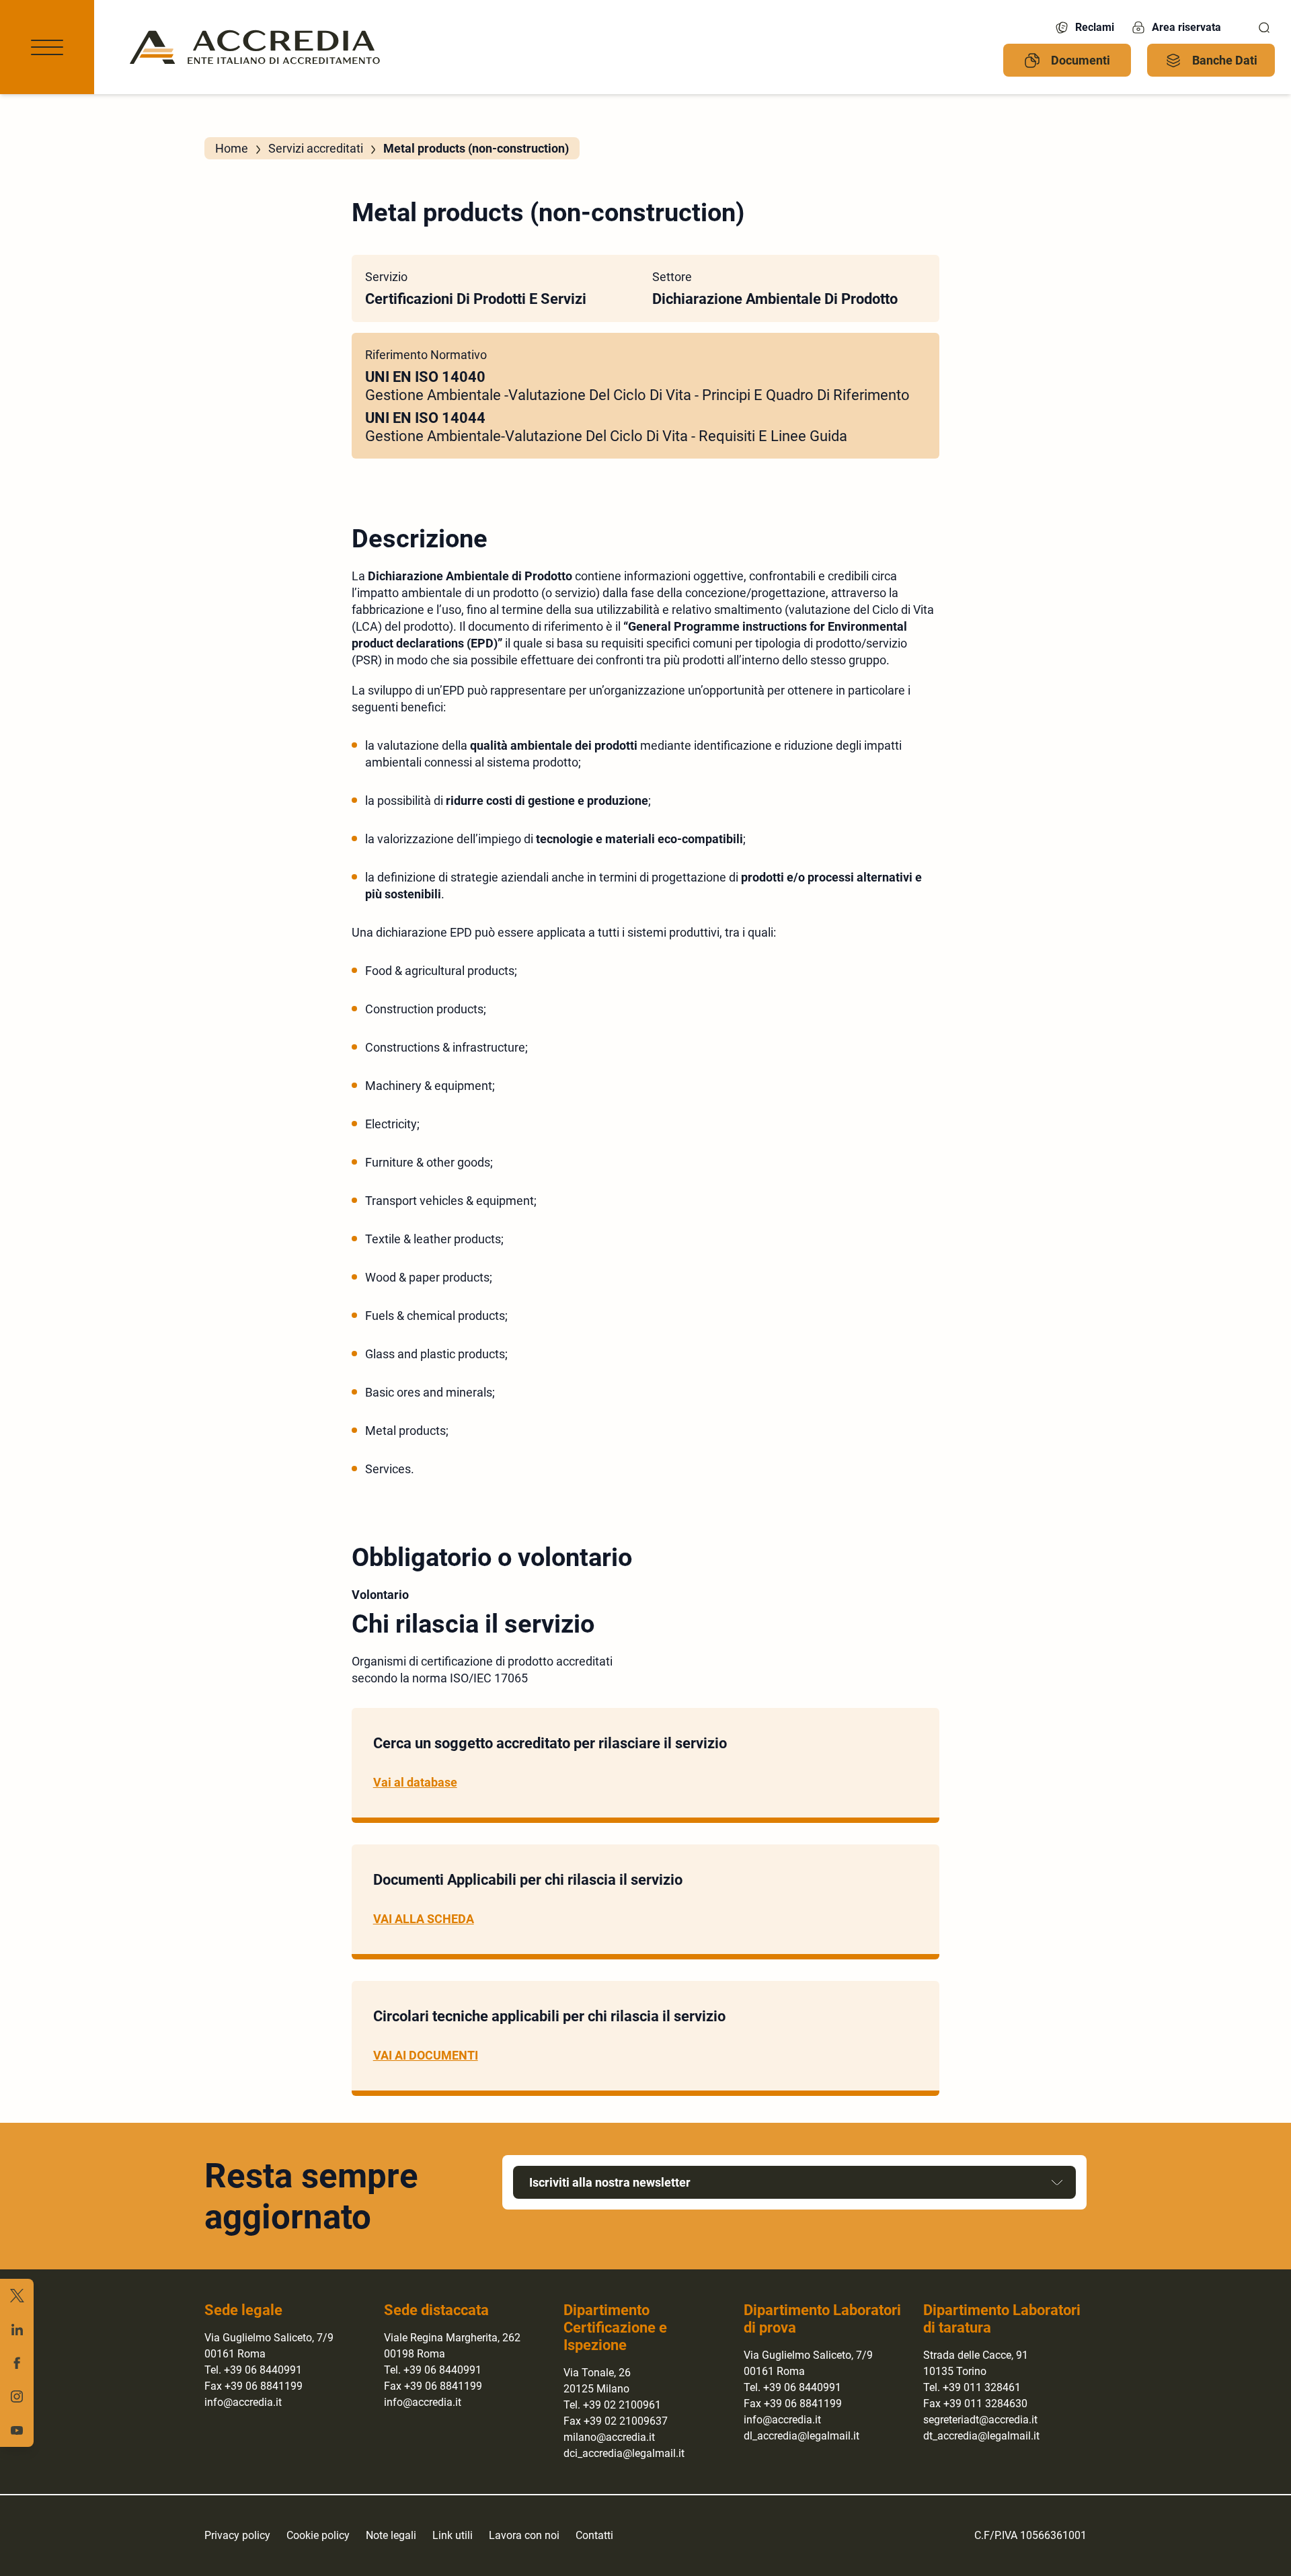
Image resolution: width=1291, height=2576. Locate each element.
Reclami (1095, 27)
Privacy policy (237, 2535)
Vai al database (415, 1782)
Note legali (391, 2535)
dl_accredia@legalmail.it (801, 2436)
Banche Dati (1225, 60)
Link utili (453, 2535)
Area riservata (1186, 27)
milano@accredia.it (609, 2437)
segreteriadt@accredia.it (980, 2420)
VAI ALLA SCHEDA (424, 1919)
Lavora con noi (524, 2535)
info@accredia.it (243, 2402)
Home (232, 148)
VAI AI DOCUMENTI (426, 2055)
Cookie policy (318, 2535)
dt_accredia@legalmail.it (981, 2436)
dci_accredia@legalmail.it (624, 2453)
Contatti (594, 2535)
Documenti (1081, 60)
